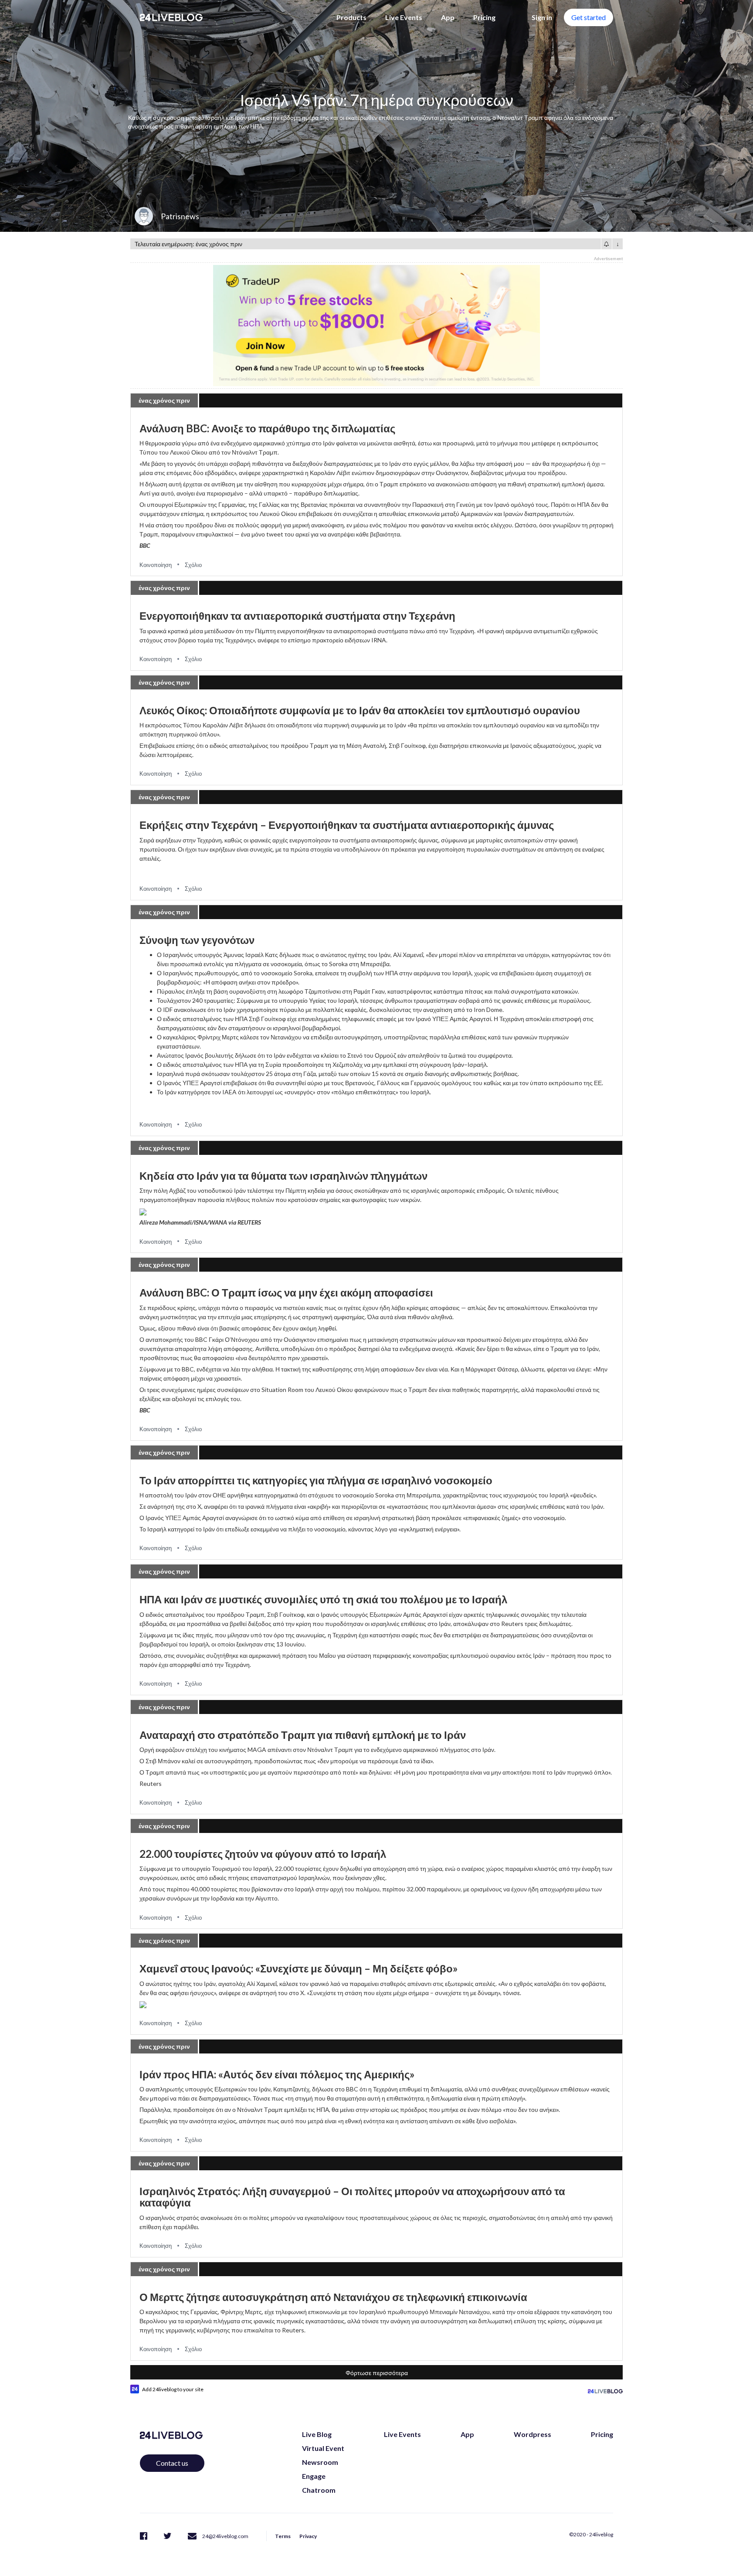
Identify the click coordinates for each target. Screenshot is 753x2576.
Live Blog (317, 2434)
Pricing (484, 17)
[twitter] (168, 2535)
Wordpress (533, 2434)
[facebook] (144, 2535)
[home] (171, 17)
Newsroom (320, 2462)
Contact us (172, 2463)
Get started (588, 17)
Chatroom (319, 2490)
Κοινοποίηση (156, 565)
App (448, 17)
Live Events (404, 17)
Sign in (542, 17)
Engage (314, 2476)
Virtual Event (323, 2448)
